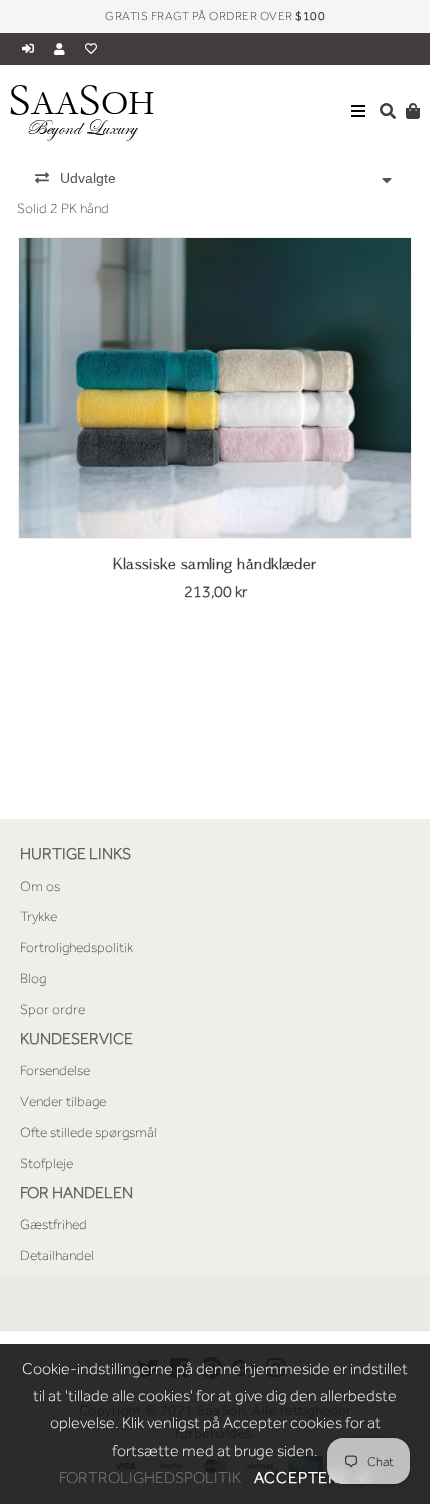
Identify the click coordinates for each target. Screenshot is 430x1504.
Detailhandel (57, 1255)
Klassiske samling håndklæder (215, 564)
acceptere (313, 1478)
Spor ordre (52, 1009)
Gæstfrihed (53, 1224)
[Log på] (30, 49)
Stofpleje (46, 1163)
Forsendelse (55, 1070)
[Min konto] (64, 49)
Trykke (38, 916)
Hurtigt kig (215, 509)
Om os (40, 886)
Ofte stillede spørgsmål (88, 1132)
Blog (33, 978)
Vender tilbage (63, 1101)
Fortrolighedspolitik (76, 947)
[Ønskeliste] (91, 49)
